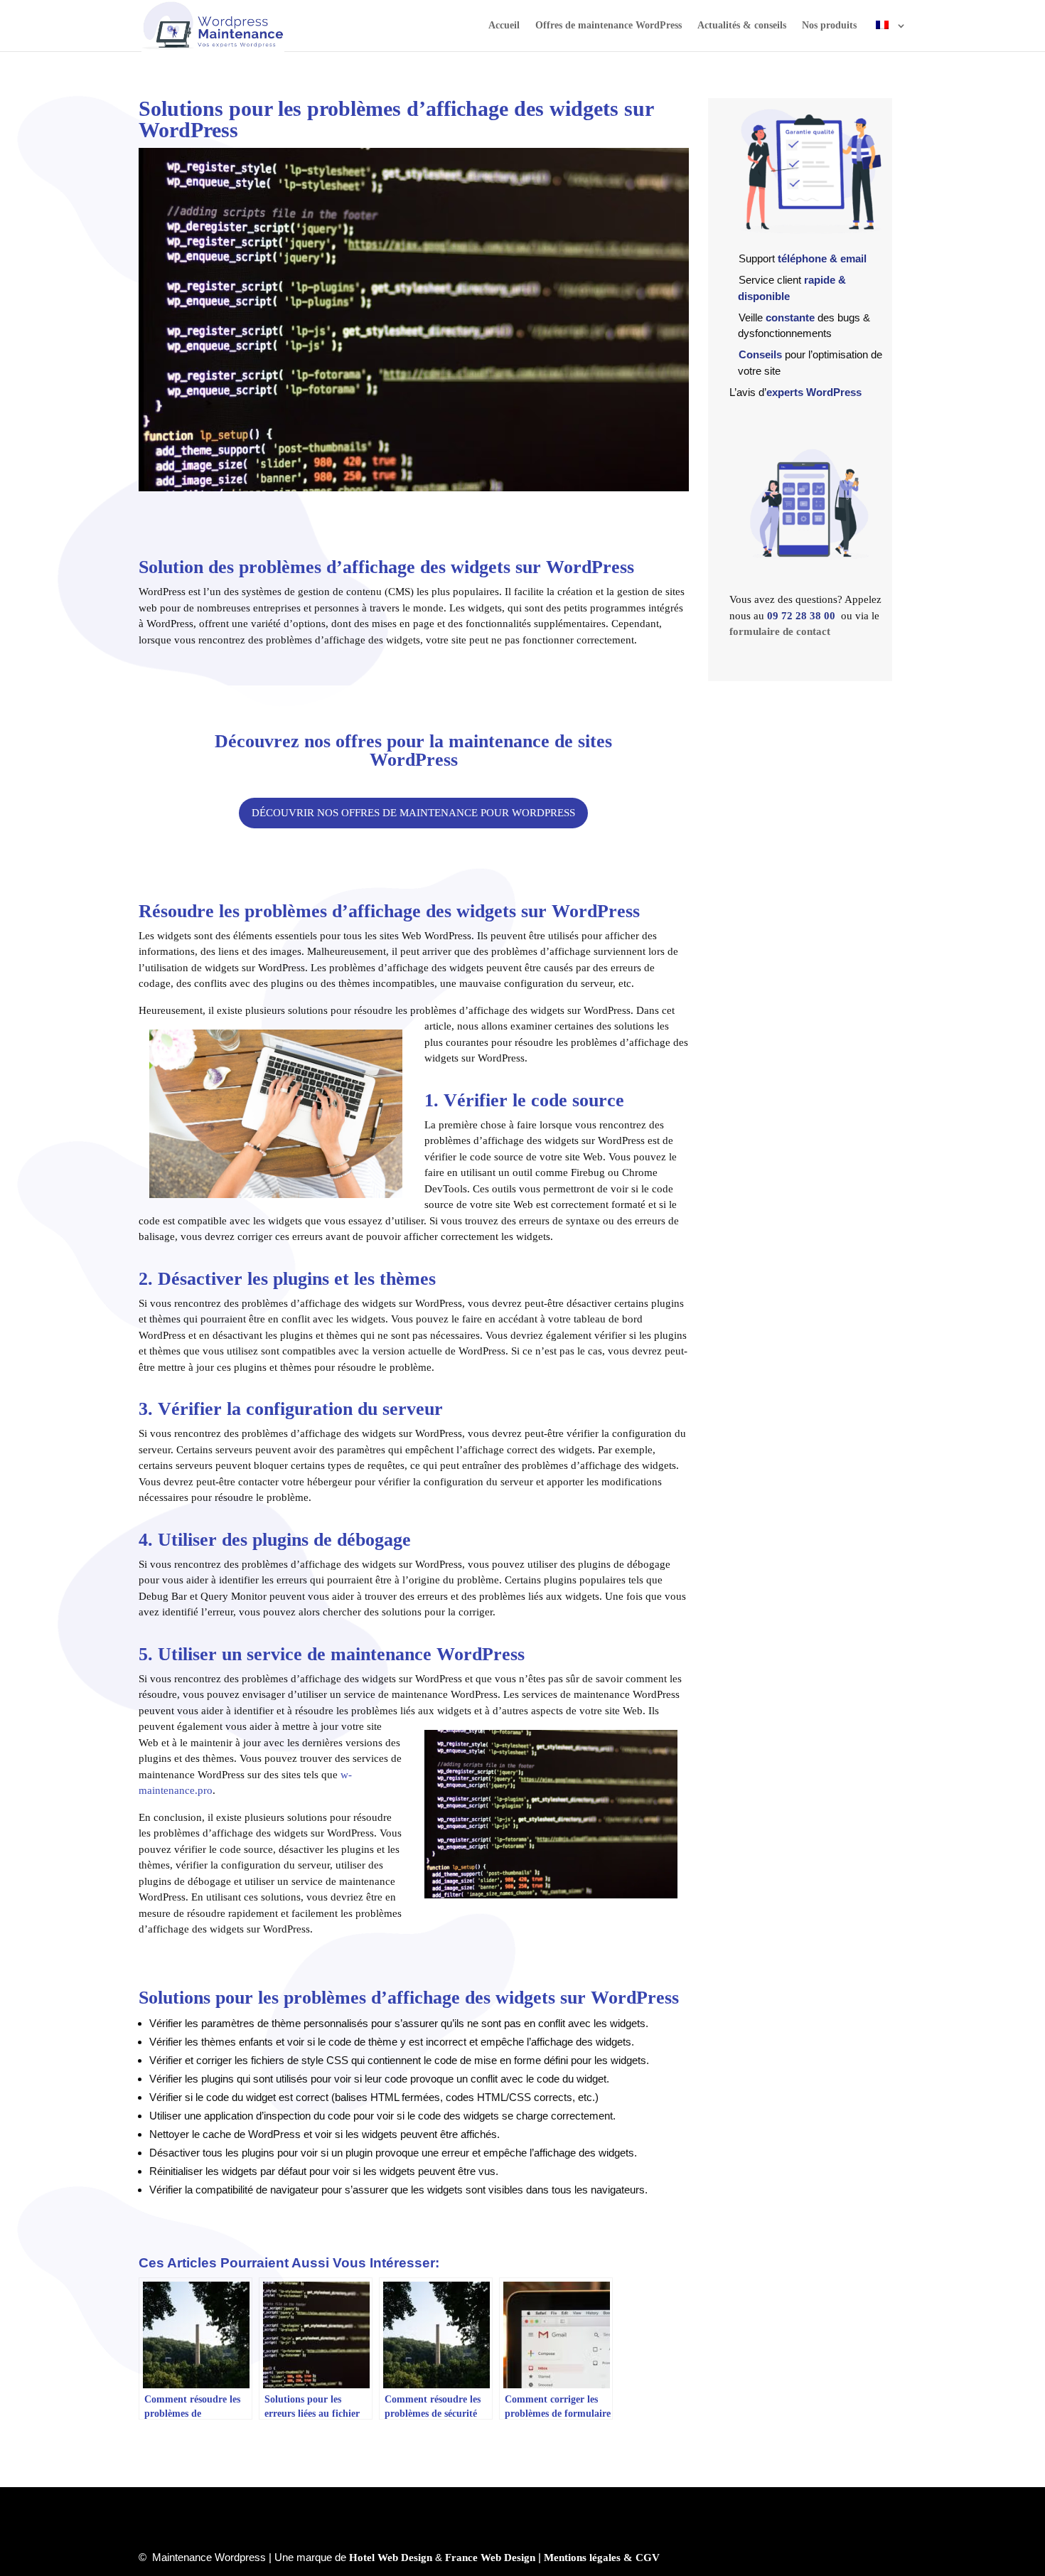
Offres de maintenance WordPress (609, 26)
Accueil (504, 26)
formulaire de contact (780, 631)
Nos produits (829, 26)
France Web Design (490, 2558)
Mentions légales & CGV (602, 2558)
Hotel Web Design (391, 2558)
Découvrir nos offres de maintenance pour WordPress (413, 813)
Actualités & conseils (742, 26)
